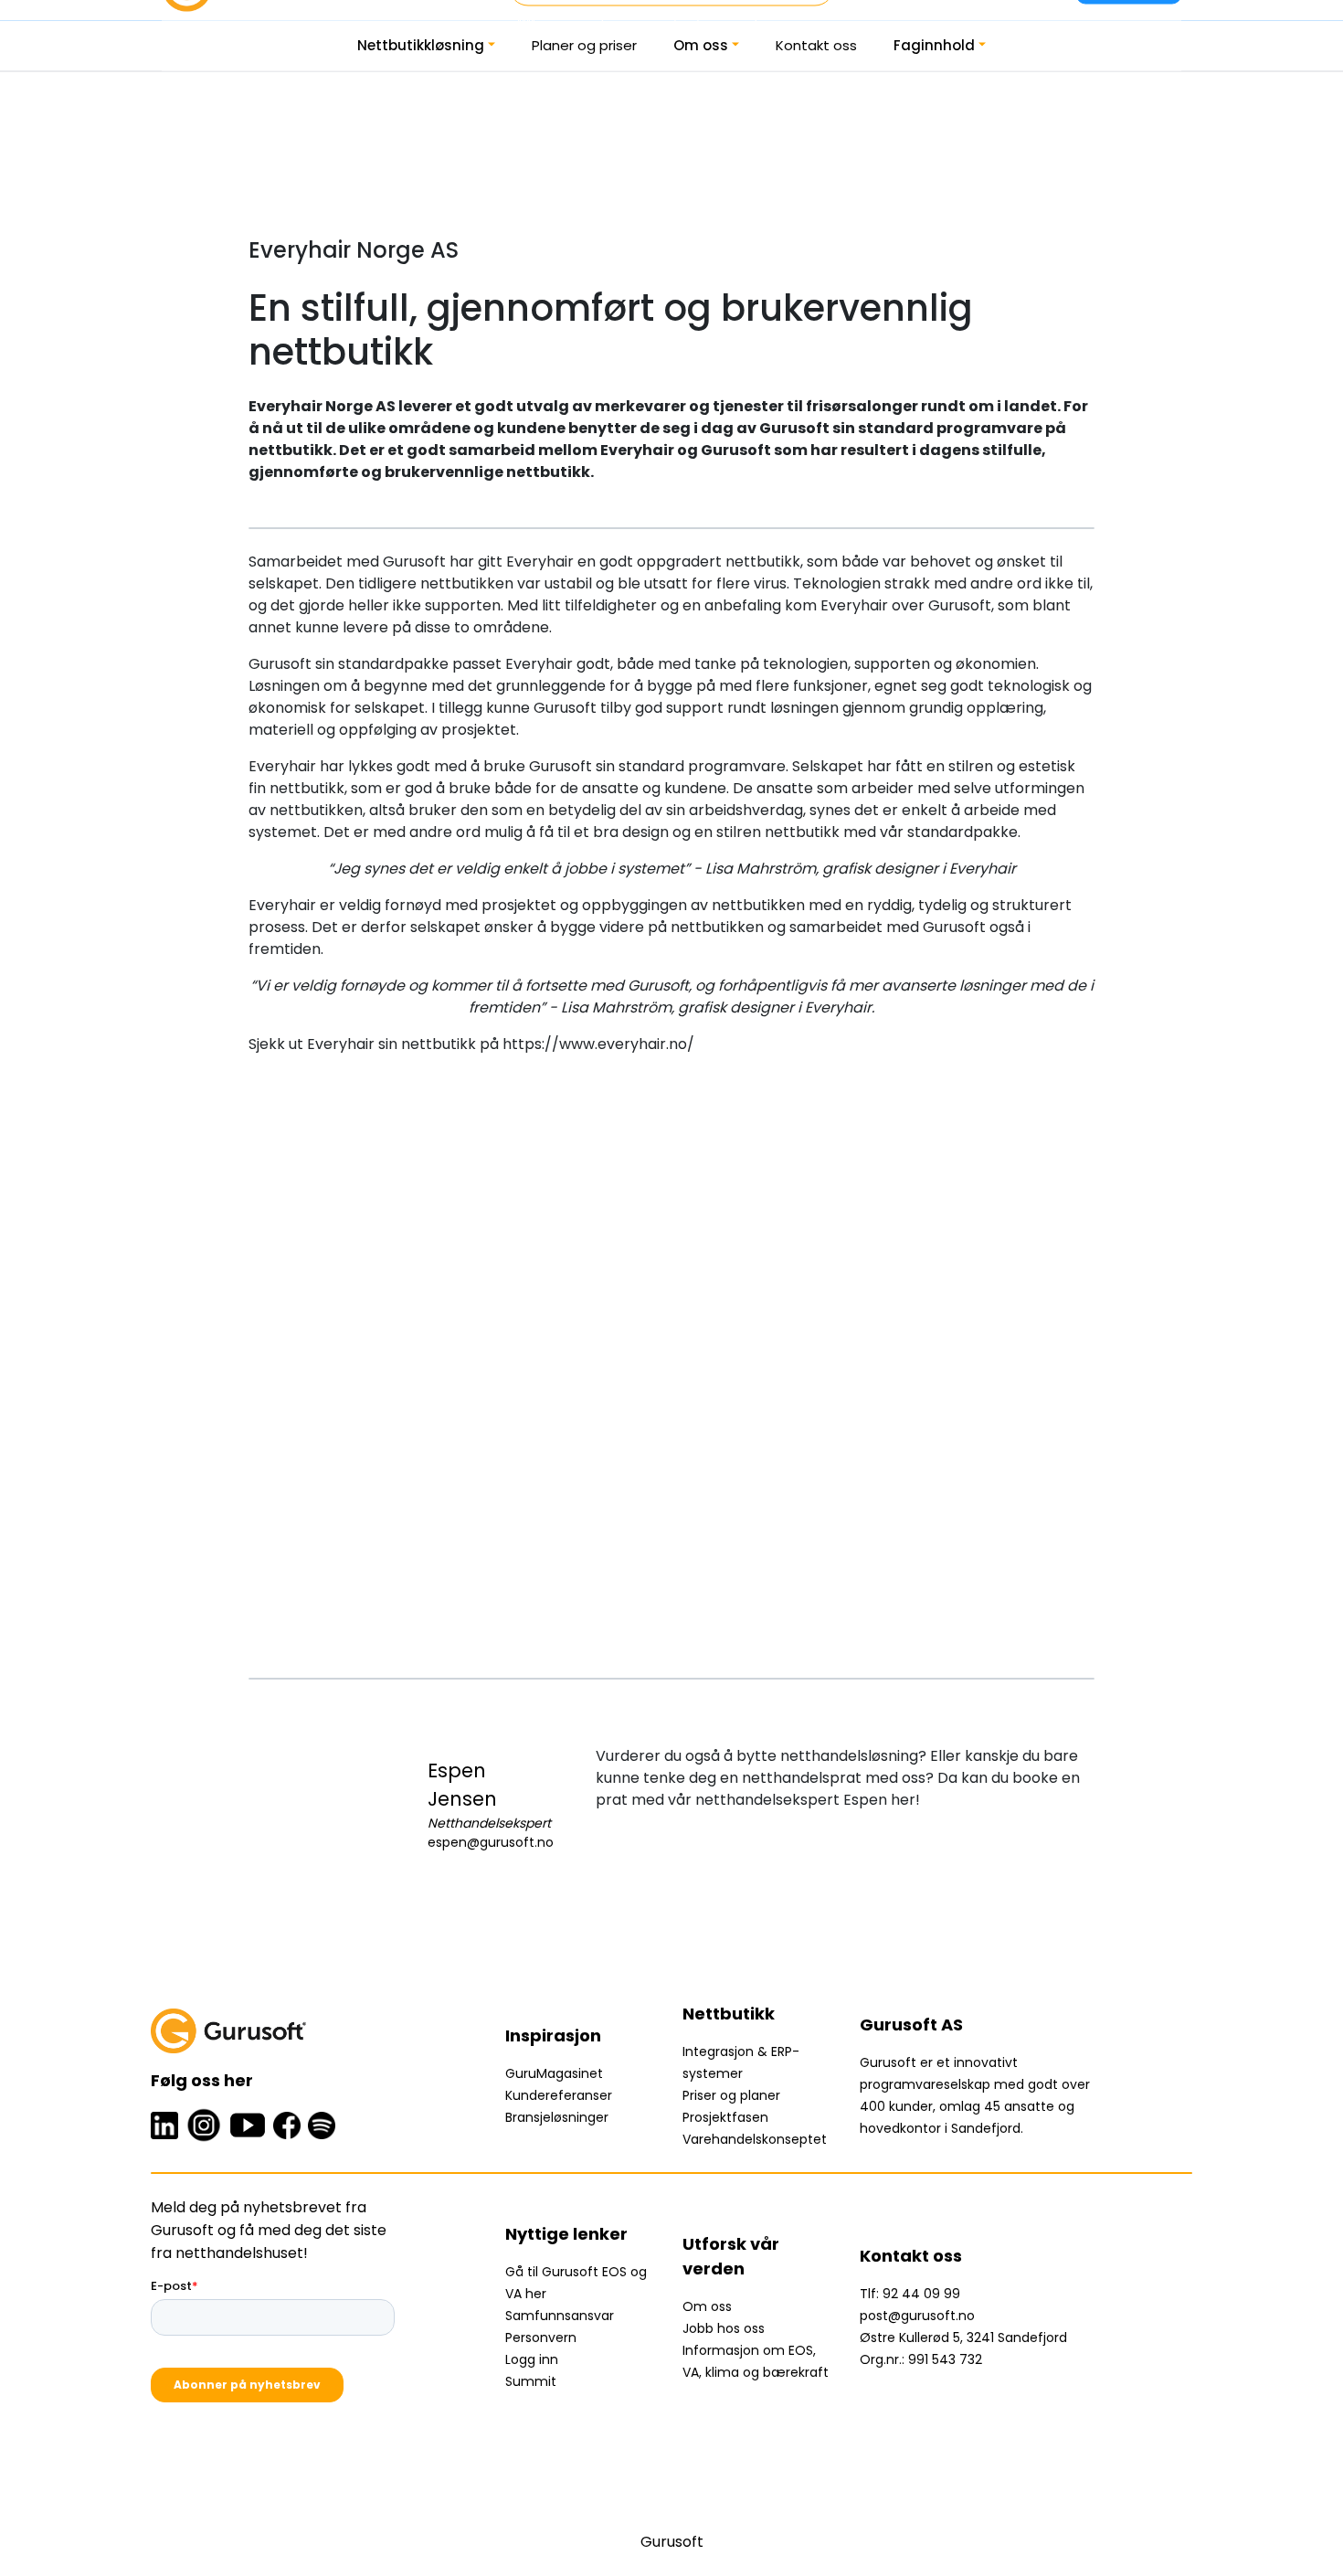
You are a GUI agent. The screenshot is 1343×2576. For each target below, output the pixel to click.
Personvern (541, 2337)
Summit (531, 2381)
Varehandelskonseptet (755, 2139)
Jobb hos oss (724, 2328)
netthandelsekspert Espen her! (808, 1800)
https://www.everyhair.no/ (598, 1044)
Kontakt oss (816, 45)
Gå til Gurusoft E (557, 2272)
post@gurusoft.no (917, 2316)
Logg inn (532, 2359)
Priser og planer (731, 2095)
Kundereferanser (559, 2095)
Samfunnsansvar (560, 2316)
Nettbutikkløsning (421, 45)
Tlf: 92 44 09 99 (910, 2294)
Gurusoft (672, 2542)
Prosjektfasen (725, 2117)
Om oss (701, 45)
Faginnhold (934, 45)
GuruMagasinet (554, 2073)
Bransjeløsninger (557, 2117)
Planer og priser (584, 45)
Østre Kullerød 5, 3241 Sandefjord (963, 2337)
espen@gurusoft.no (491, 1842)
